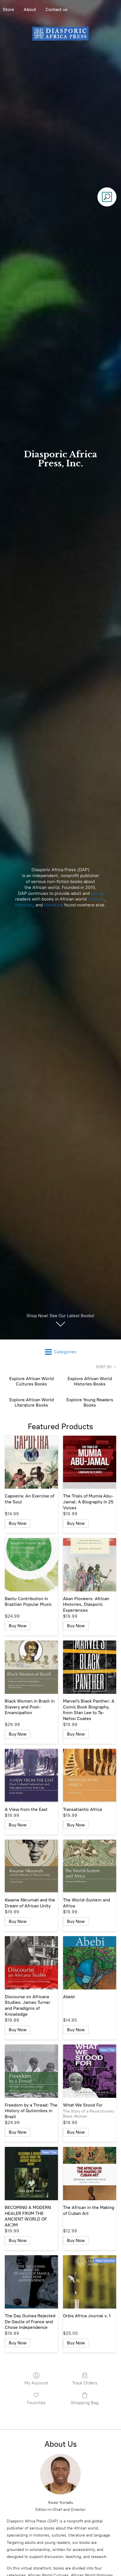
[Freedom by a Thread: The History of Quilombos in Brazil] (31, 2071)
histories (24, 905)
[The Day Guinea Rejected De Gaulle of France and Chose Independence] (31, 2282)
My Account (36, 2383)
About (30, 9)
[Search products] (107, 197)
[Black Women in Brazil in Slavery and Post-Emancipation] (31, 1667)
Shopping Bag (85, 2403)
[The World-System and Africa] (90, 1866)
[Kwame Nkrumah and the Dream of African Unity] (31, 1866)
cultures (96, 899)
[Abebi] (90, 1963)
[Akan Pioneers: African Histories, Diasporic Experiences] (90, 1565)
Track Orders (85, 2383)
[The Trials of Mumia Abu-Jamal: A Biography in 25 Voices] (90, 1462)
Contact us (57, 9)
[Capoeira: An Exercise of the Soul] (31, 1462)
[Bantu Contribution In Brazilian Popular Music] (31, 1565)
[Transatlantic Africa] (90, 1775)
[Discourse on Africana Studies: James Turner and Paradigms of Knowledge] (31, 1963)
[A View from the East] (31, 1775)
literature (54, 905)
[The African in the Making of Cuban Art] (90, 2174)
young (97, 893)
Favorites (36, 2403)
